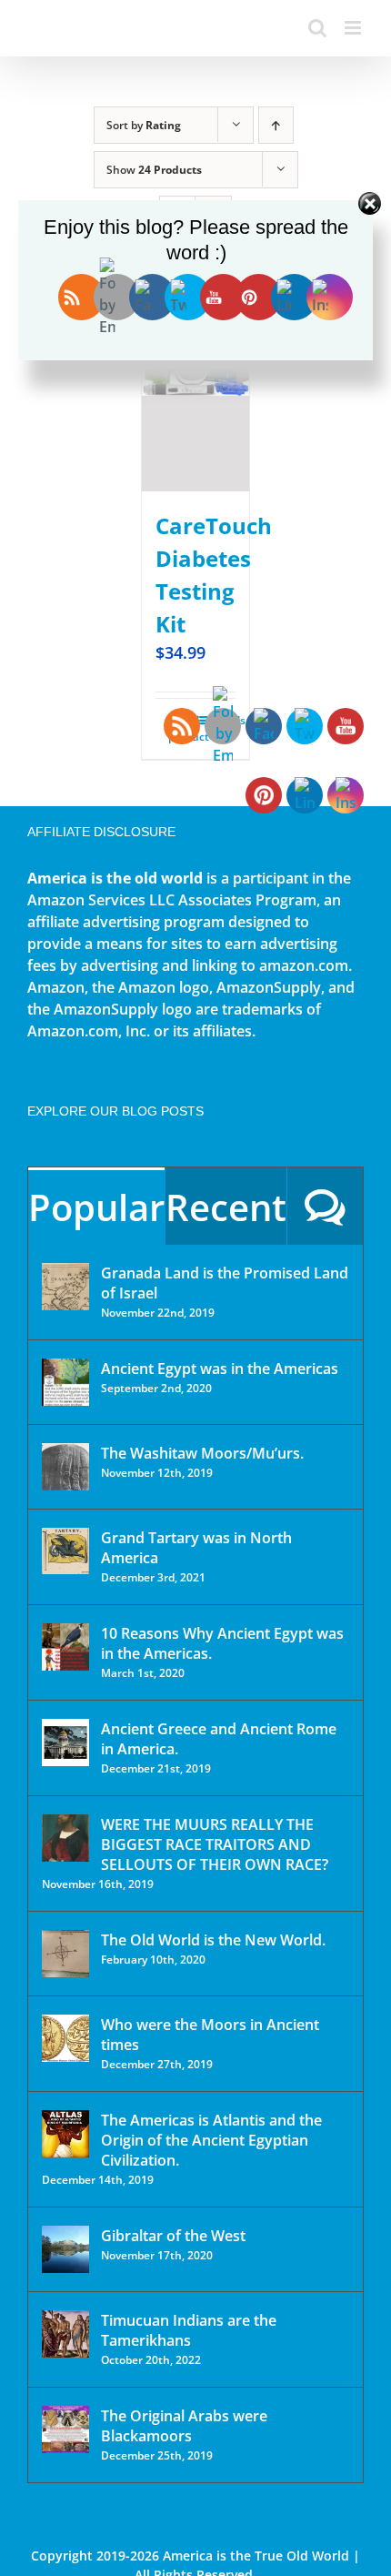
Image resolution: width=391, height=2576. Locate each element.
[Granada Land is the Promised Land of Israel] (65, 1287)
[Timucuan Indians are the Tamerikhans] (65, 2334)
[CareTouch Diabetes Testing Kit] (195, 390)
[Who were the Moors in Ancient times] (65, 2038)
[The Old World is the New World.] (65, 1954)
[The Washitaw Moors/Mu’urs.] (65, 1467)
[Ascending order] (276, 125)
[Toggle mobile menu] (354, 28)
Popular (96, 1207)
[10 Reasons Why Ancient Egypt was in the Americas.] (65, 1647)
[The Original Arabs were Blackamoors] (65, 2430)
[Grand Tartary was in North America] (65, 1551)
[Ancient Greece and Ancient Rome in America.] (65, 1743)
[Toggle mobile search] (317, 28)
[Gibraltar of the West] (65, 2249)
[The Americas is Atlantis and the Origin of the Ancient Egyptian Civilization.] (65, 2134)
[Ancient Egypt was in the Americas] (65, 1382)
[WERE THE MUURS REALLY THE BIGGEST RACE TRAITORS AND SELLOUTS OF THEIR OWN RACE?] (65, 1838)
